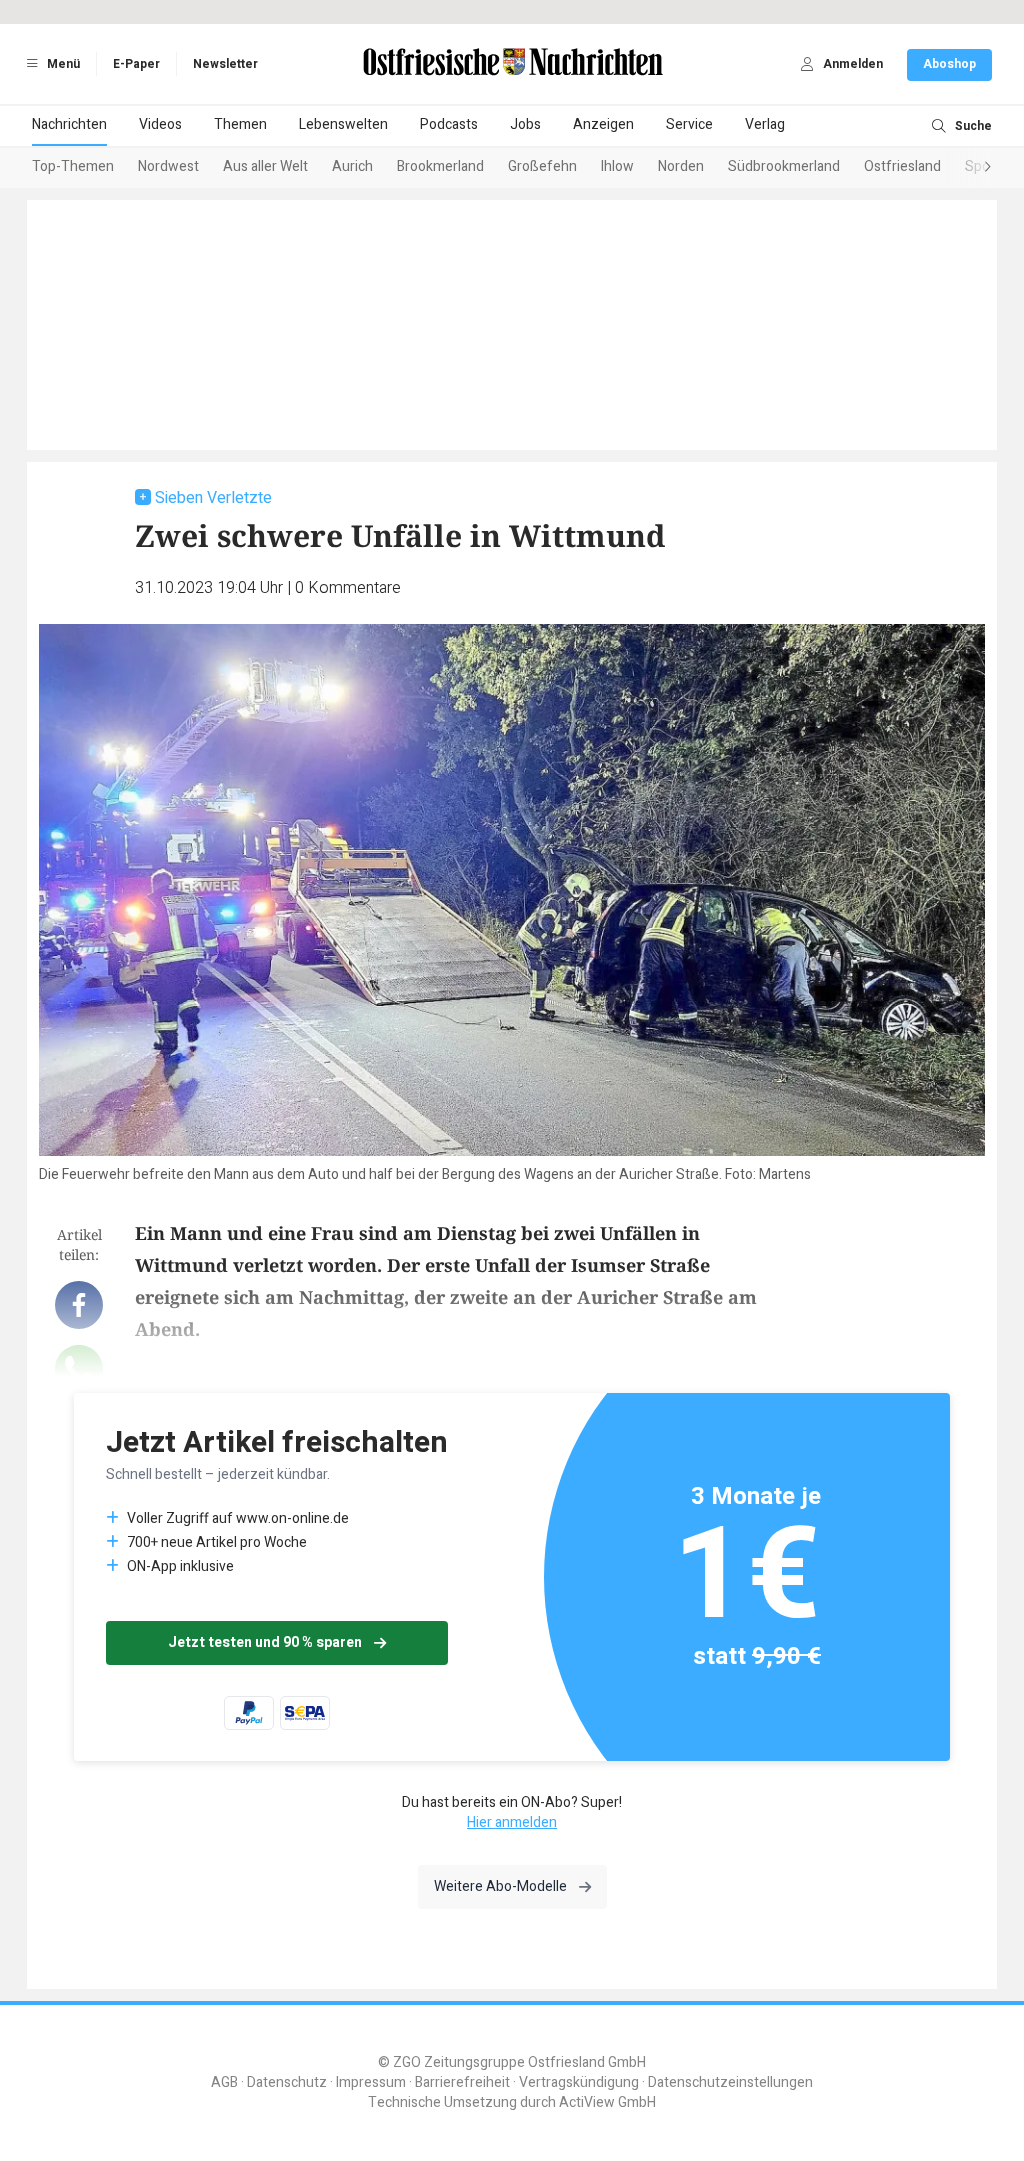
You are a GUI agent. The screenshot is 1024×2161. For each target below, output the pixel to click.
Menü (62, 64)
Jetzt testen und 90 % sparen (265, 1642)
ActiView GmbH (607, 2102)
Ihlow (617, 166)
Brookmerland (440, 166)
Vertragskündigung (579, 2082)
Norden (681, 166)
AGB (224, 2082)
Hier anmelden (512, 1822)
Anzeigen (603, 124)
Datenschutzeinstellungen (730, 2082)
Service (689, 124)
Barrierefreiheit (462, 2082)
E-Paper (136, 64)
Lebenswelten (343, 124)
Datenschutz (287, 2082)
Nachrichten (69, 124)
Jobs (525, 124)
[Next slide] (968, 168)
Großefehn (542, 166)
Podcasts (449, 124)
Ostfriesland (902, 166)
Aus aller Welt (265, 166)
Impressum (371, 2082)
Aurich (352, 166)
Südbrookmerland (784, 166)
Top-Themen (73, 166)
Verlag (765, 124)
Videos (160, 124)
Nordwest (168, 166)
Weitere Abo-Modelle (500, 1886)
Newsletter (225, 64)
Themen (240, 124)
